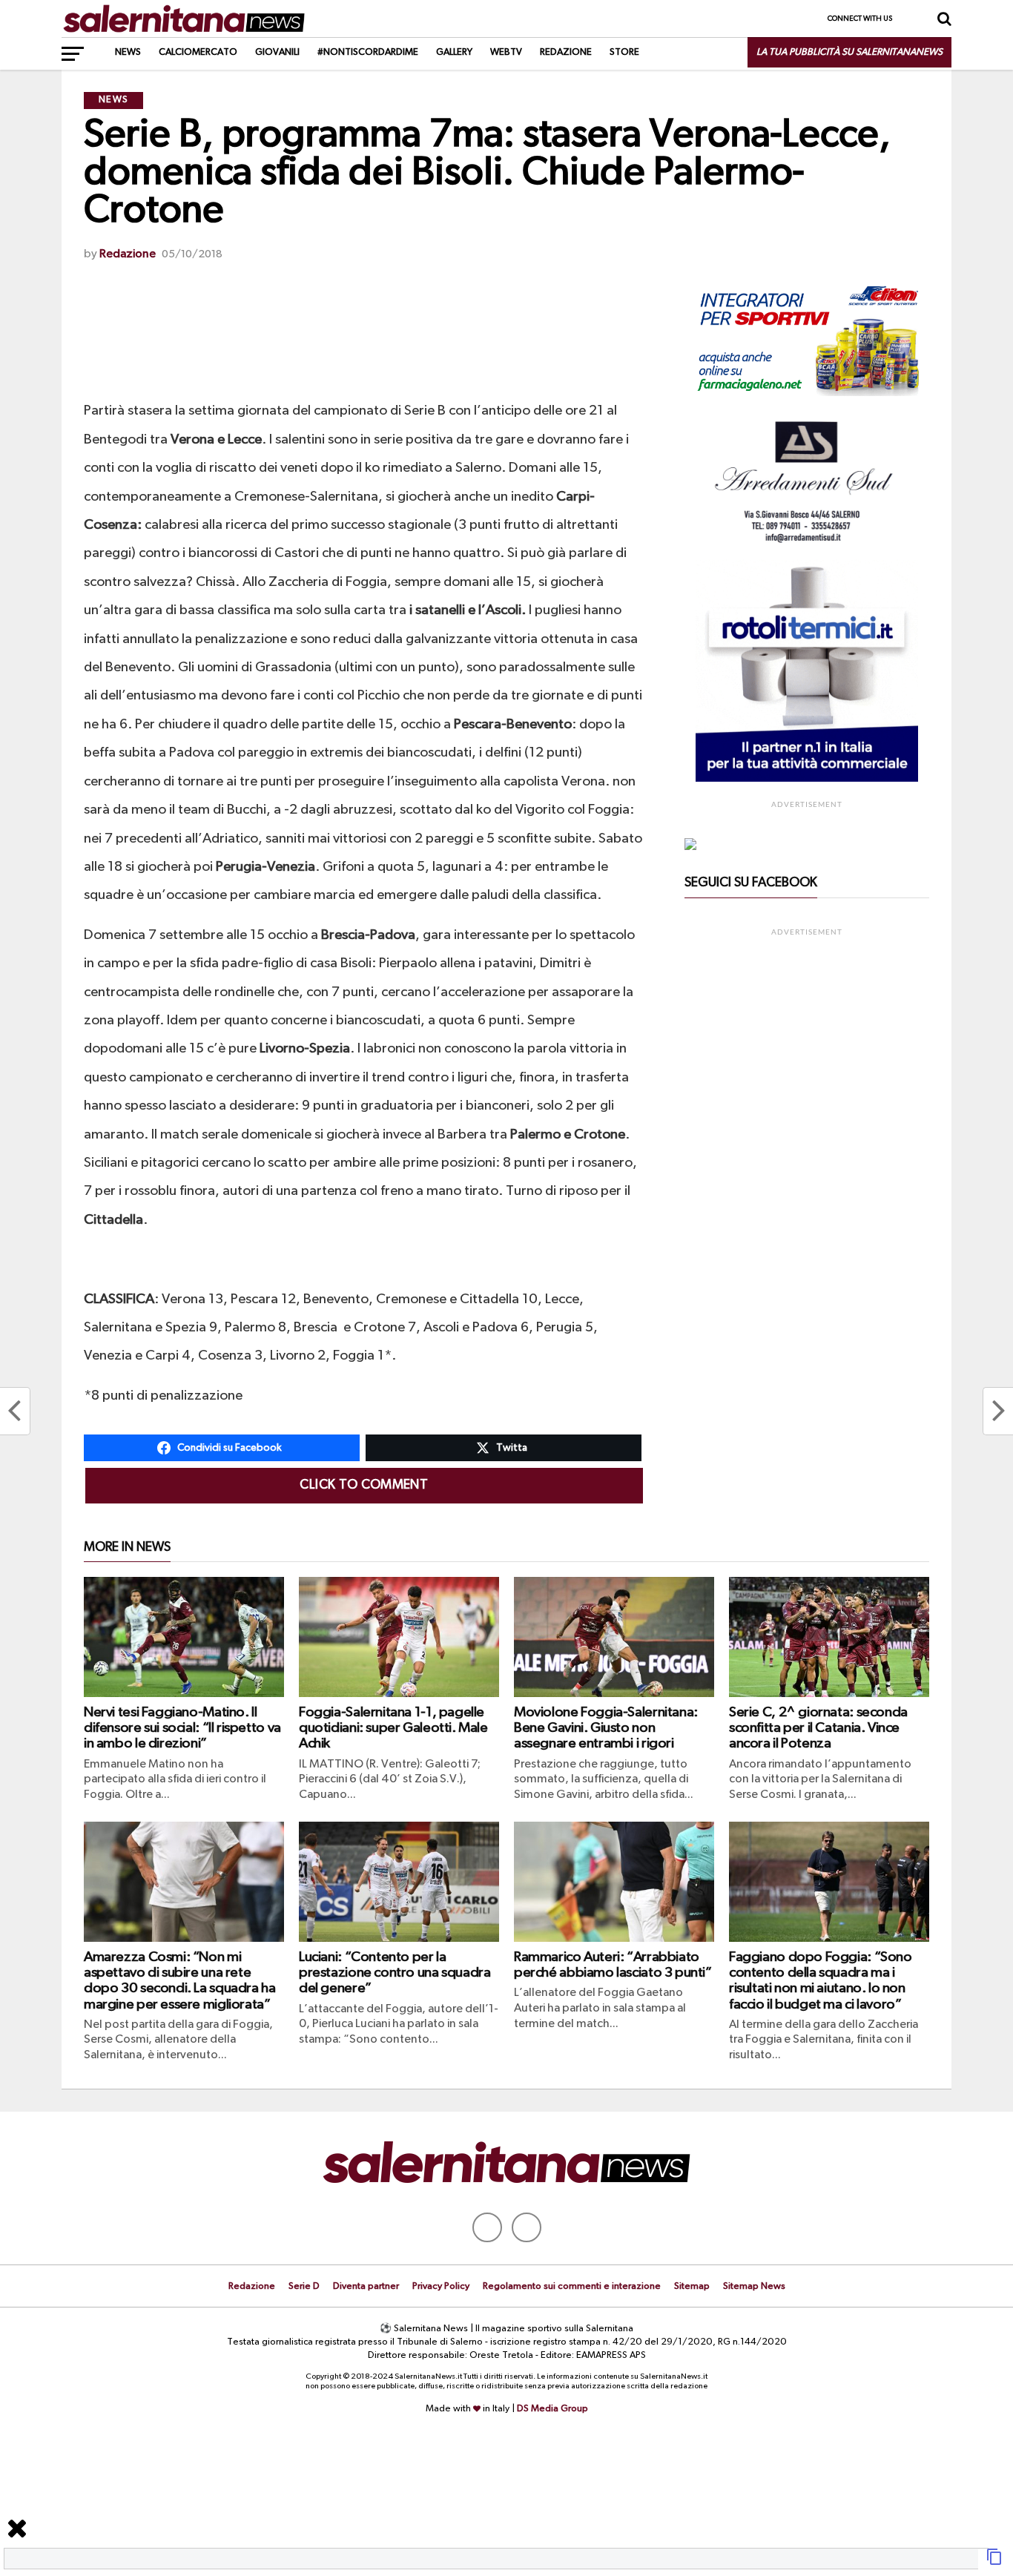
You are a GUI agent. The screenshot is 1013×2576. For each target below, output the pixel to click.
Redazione (566, 52)
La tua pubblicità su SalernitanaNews (849, 52)
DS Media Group (552, 2409)
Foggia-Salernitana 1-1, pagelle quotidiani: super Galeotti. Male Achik (393, 1728)
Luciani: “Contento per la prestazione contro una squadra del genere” (395, 1973)
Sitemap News (754, 2286)
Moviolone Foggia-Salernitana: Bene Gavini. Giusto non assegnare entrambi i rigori (606, 1728)
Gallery (454, 52)
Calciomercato (198, 52)
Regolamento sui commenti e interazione (572, 2286)
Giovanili (277, 52)
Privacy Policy (441, 2286)
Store (624, 52)
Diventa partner (366, 2286)
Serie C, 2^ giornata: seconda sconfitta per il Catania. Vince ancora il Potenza (818, 1728)
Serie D (304, 2286)
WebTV (506, 52)
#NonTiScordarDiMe (368, 52)
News (128, 52)
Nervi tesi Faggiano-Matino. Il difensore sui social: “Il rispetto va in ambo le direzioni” (182, 1728)
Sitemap (692, 2286)
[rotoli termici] (807, 779)
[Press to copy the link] (994, 2563)
